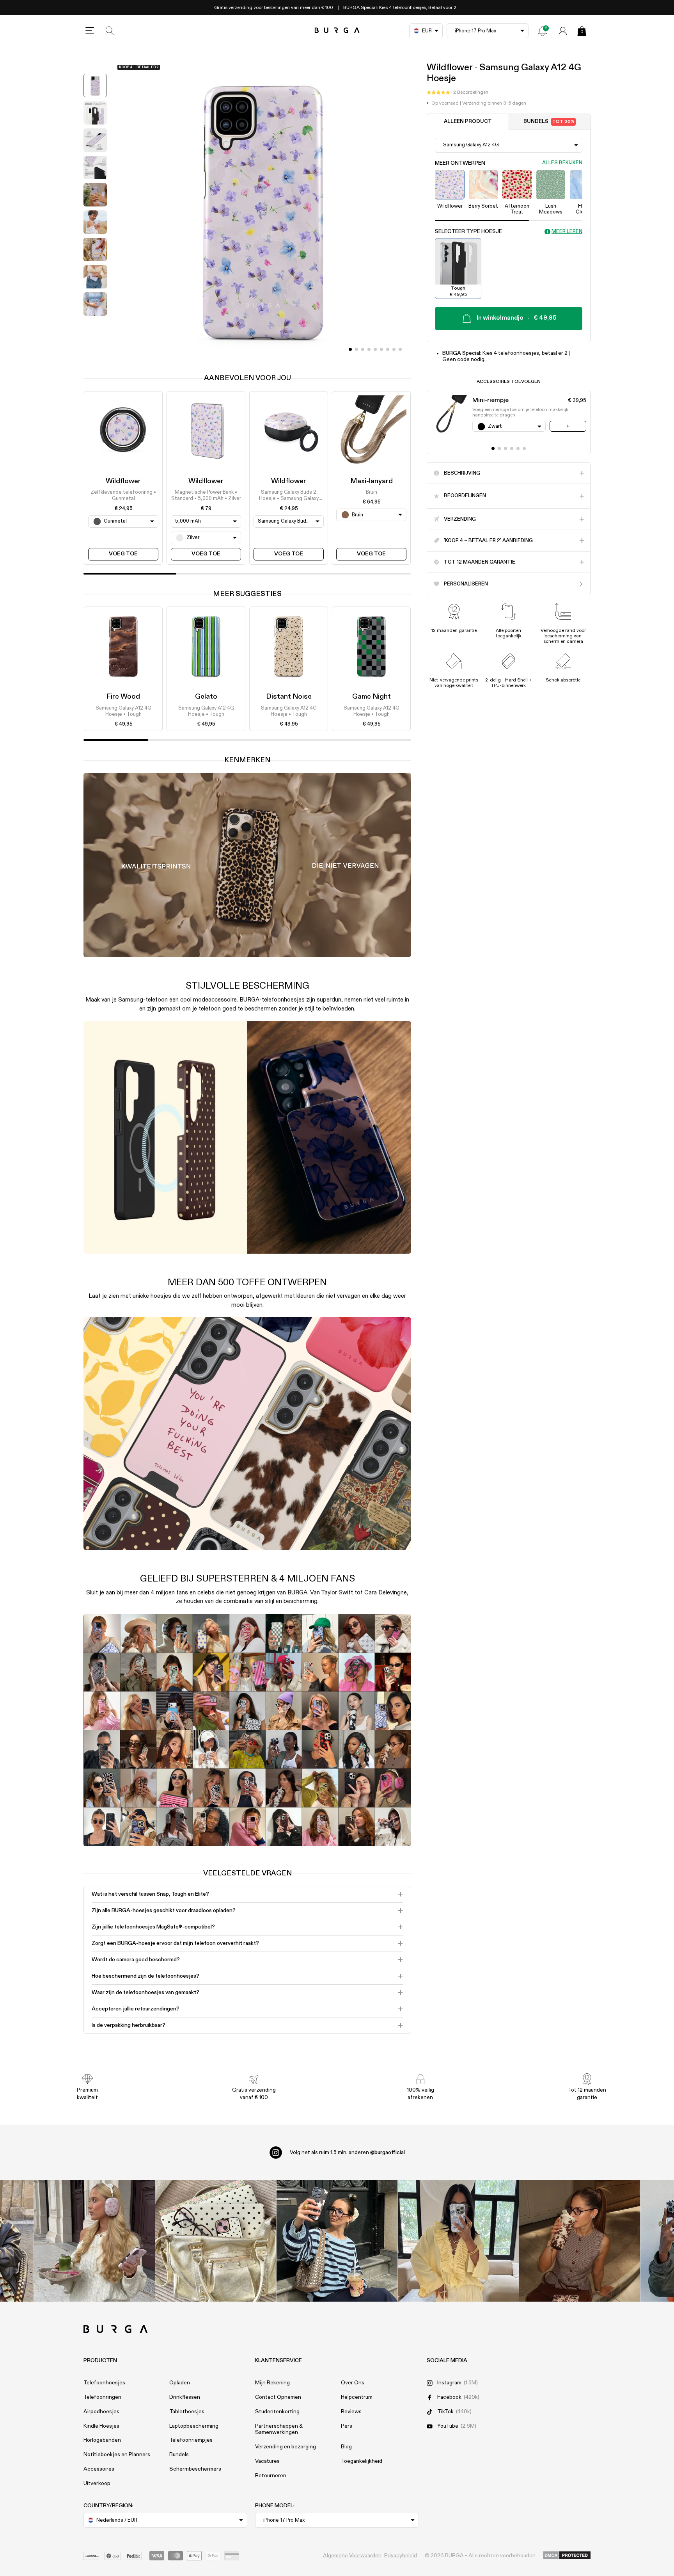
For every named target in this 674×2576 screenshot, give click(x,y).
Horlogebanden (102, 2440)
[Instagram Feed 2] (458, 2241)
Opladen (180, 2383)
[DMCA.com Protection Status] (567, 2556)
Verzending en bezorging (286, 2447)
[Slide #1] (357, 349)
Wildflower (123, 481)
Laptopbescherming (194, 2426)
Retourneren (271, 2476)
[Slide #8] (400, 349)
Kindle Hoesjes (101, 2426)
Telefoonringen (102, 2397)
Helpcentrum (357, 2397)
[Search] (110, 31)
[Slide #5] (381, 349)
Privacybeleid (401, 2556)
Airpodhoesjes (101, 2412)
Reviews (351, 2412)
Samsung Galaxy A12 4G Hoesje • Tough (123, 711)
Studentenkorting (277, 2412)
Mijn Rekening (272, 2383)
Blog (346, 2447)
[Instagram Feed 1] (337, 2241)
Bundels (549, 122)
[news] (543, 31)
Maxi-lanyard (372, 481)
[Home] (337, 31)
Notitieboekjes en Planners (117, 2455)
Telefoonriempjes (191, 2440)
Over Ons (353, 2383)
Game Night (372, 697)
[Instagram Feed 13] (95, 2241)
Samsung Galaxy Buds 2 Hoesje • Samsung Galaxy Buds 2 (289, 496)
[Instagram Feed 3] (580, 2241)
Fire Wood (123, 697)
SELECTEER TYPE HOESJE (468, 232)
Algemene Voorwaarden (352, 2556)
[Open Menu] (90, 31)
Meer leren (567, 232)
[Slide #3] (369, 349)
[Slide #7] (394, 349)
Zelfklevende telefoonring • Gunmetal (123, 495)
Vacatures (267, 2461)
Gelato (206, 697)
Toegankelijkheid (362, 2461)
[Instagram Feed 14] (216, 2241)
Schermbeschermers (195, 2469)
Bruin (372, 492)
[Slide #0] (350, 349)
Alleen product (468, 122)
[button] (458, 93)
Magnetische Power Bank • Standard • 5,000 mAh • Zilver (206, 495)
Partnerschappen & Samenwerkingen (279, 2429)
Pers (347, 2426)
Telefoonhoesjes (104, 2383)
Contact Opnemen (278, 2397)
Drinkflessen (185, 2397)
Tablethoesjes (187, 2412)
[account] (563, 31)
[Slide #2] (363, 349)
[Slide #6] (388, 349)
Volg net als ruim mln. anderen (347, 2153)
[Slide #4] (375, 349)
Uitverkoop (97, 2483)
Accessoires (99, 2469)
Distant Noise (289, 697)
